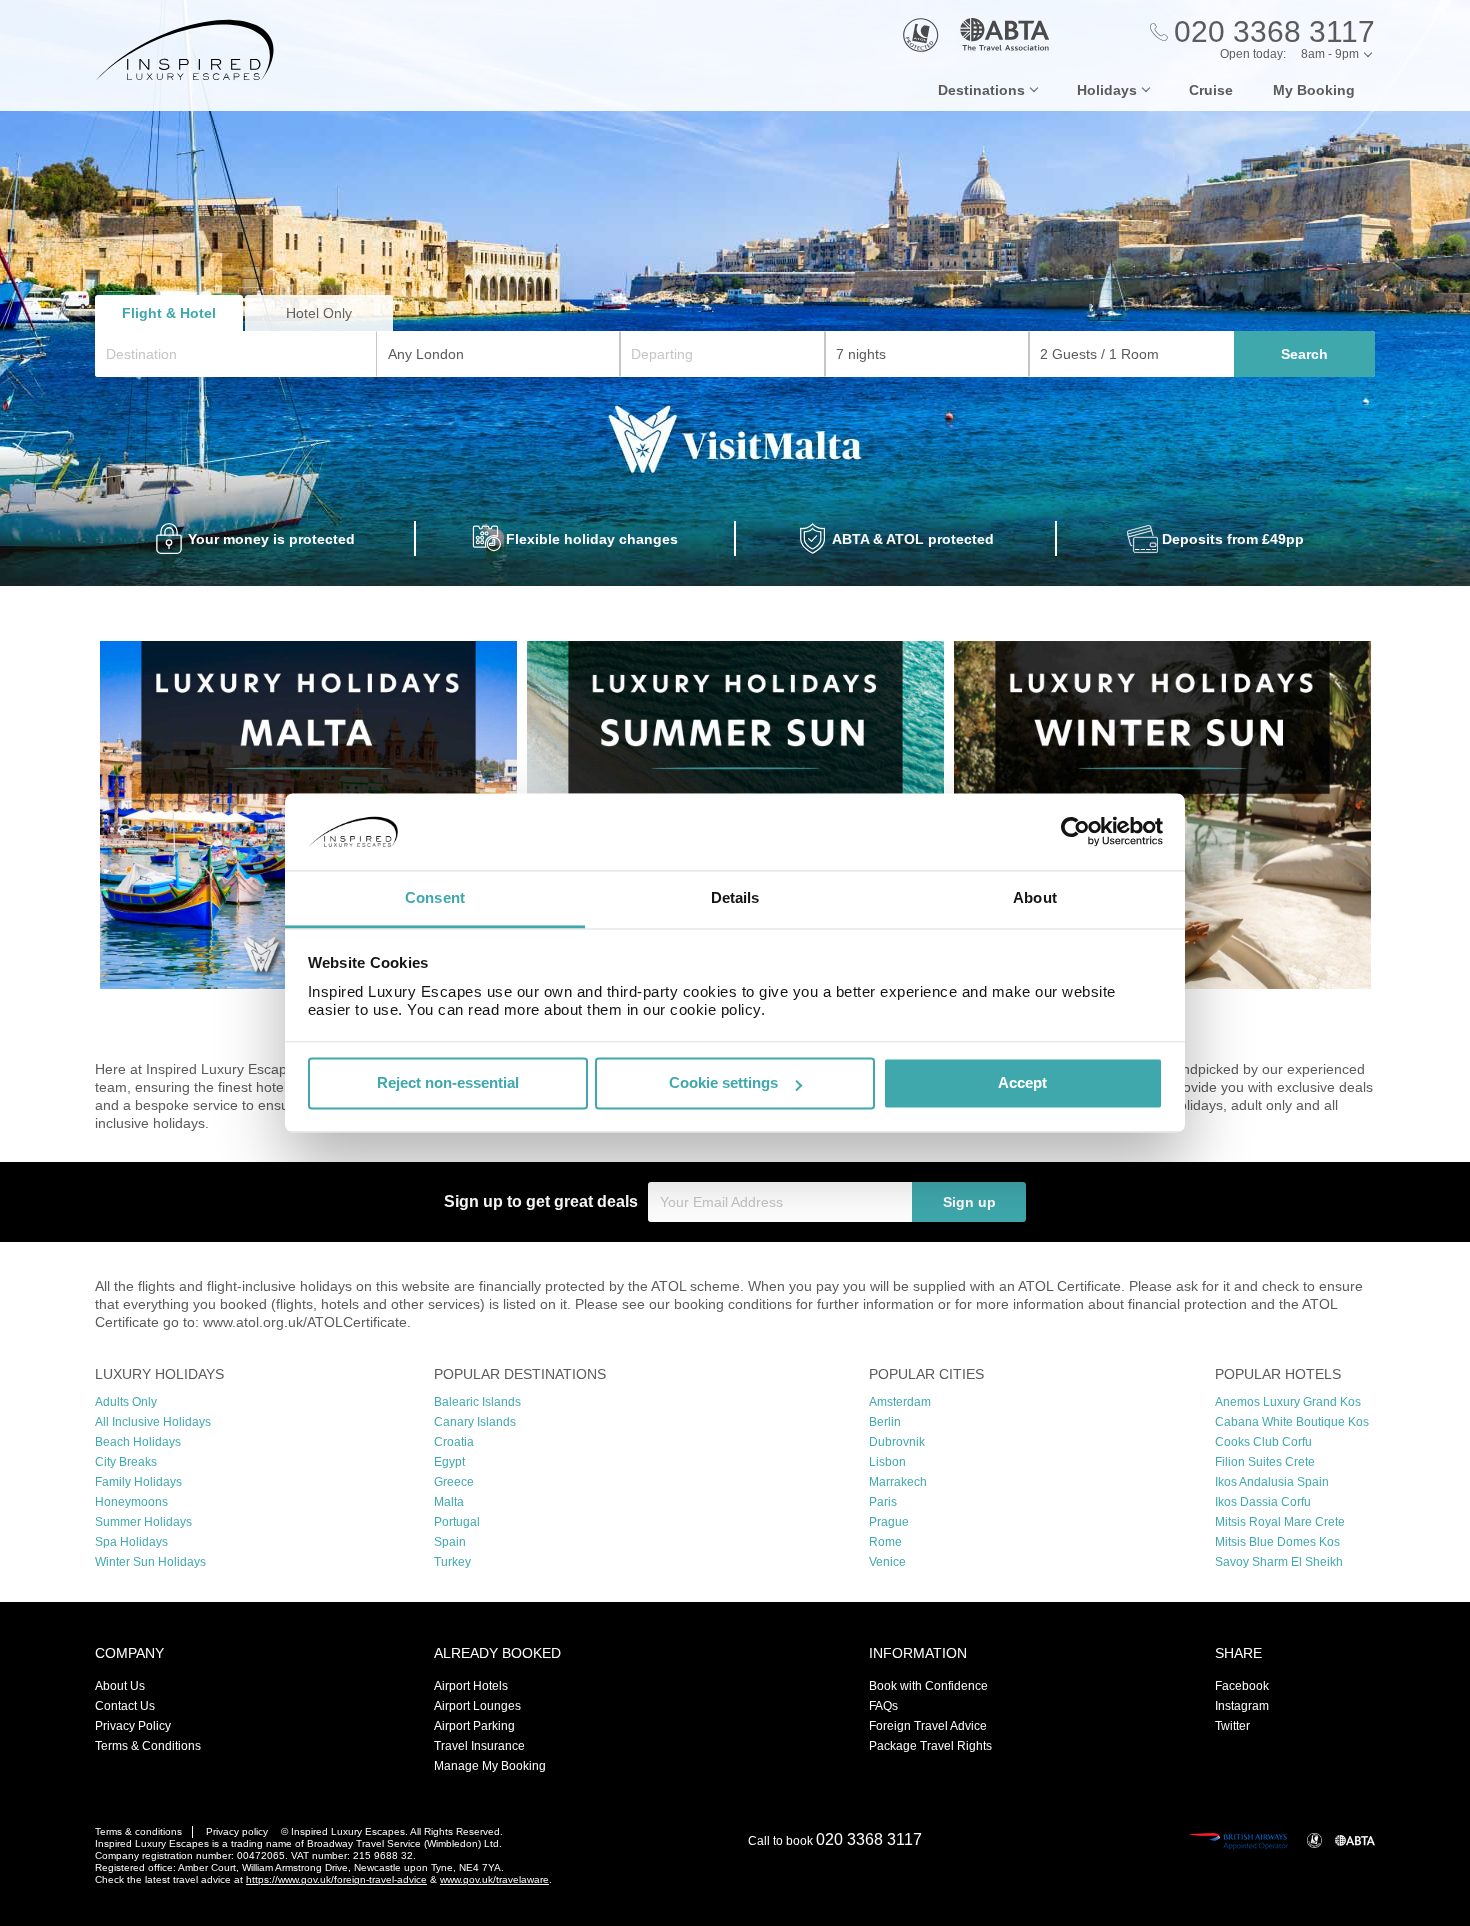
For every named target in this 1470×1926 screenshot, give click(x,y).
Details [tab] (735, 897)
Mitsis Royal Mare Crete (1280, 1522)
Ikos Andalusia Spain (1272, 1482)
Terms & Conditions (148, 1746)
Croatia (454, 1442)
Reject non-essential (448, 1083)
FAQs (883, 1706)
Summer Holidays (143, 1522)
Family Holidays (138, 1482)
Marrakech (898, 1482)
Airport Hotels (471, 1686)
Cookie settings (723, 1083)
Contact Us (125, 1706)
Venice (887, 1562)
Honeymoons (131, 1502)
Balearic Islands (477, 1402)
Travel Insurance (479, 1746)
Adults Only (126, 1402)
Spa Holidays (131, 1542)
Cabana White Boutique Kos (1292, 1422)
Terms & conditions (138, 1831)
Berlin (885, 1422)
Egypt (449, 1462)
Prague (889, 1522)
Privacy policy (237, 1831)
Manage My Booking (490, 1766)
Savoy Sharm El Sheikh (1279, 1562)
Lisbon (887, 1462)
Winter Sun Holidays (150, 1562)
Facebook (1242, 1686)
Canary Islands (475, 1422)
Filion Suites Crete (1265, 1462)
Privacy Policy (133, 1726)
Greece (454, 1482)
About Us (120, 1686)
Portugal (457, 1522)
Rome (885, 1542)
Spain (450, 1542)
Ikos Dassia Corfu (1263, 1502)
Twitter (1232, 1726)
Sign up (969, 1202)
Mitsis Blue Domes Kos (1277, 1542)
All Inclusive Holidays (153, 1422)
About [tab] (1035, 897)
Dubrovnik (897, 1442)
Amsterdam (900, 1402)
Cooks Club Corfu (1263, 1442)
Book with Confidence (928, 1686)
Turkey (452, 1562)
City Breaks (126, 1462)
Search (1304, 354)
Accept (1022, 1083)
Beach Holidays (138, 1442)
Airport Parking (474, 1726)
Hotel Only (319, 313)
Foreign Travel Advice (928, 1726)
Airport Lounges (477, 1706)
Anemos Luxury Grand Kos (1288, 1402)
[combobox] (236, 354)
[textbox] (246, 354)
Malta (449, 1502)
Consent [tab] (435, 897)
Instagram (1242, 1706)
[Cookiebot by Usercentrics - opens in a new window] (1075, 832)
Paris (883, 1502)
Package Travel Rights (930, 1746)
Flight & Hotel (169, 313)
